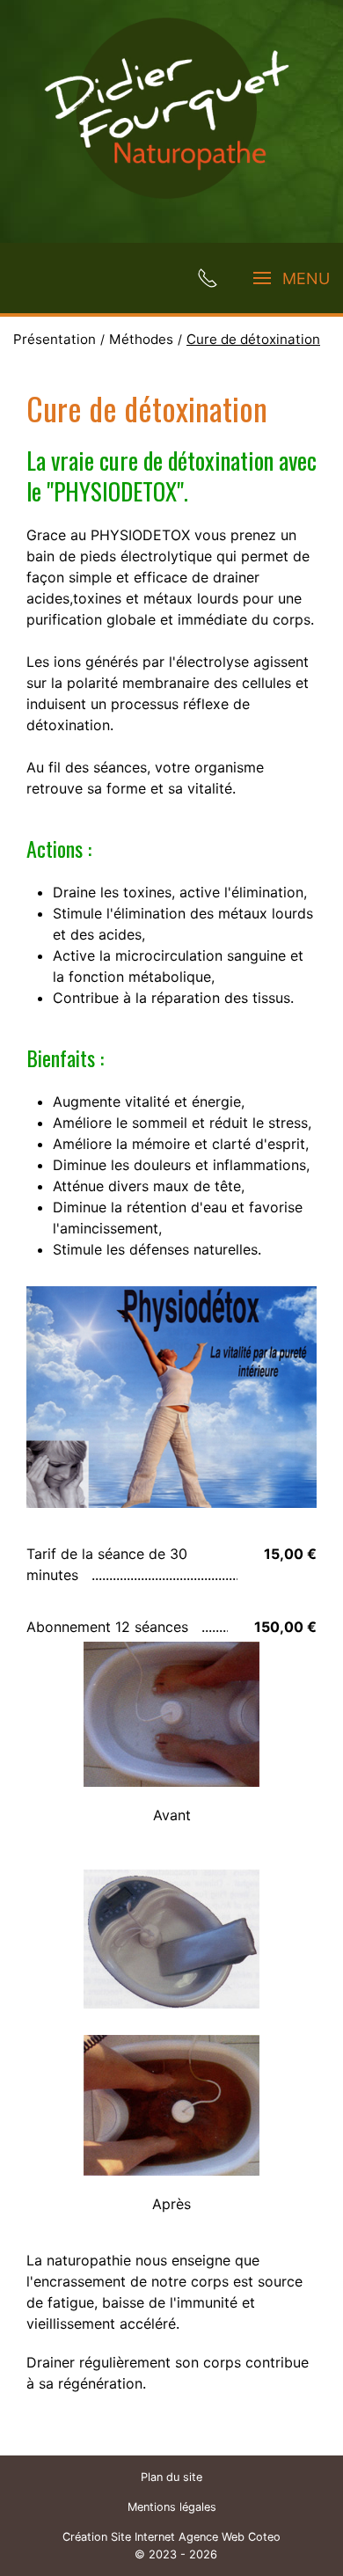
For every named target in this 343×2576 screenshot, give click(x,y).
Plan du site (171, 2477)
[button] (171, 1714)
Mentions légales (172, 2507)
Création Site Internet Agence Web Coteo (171, 2537)
